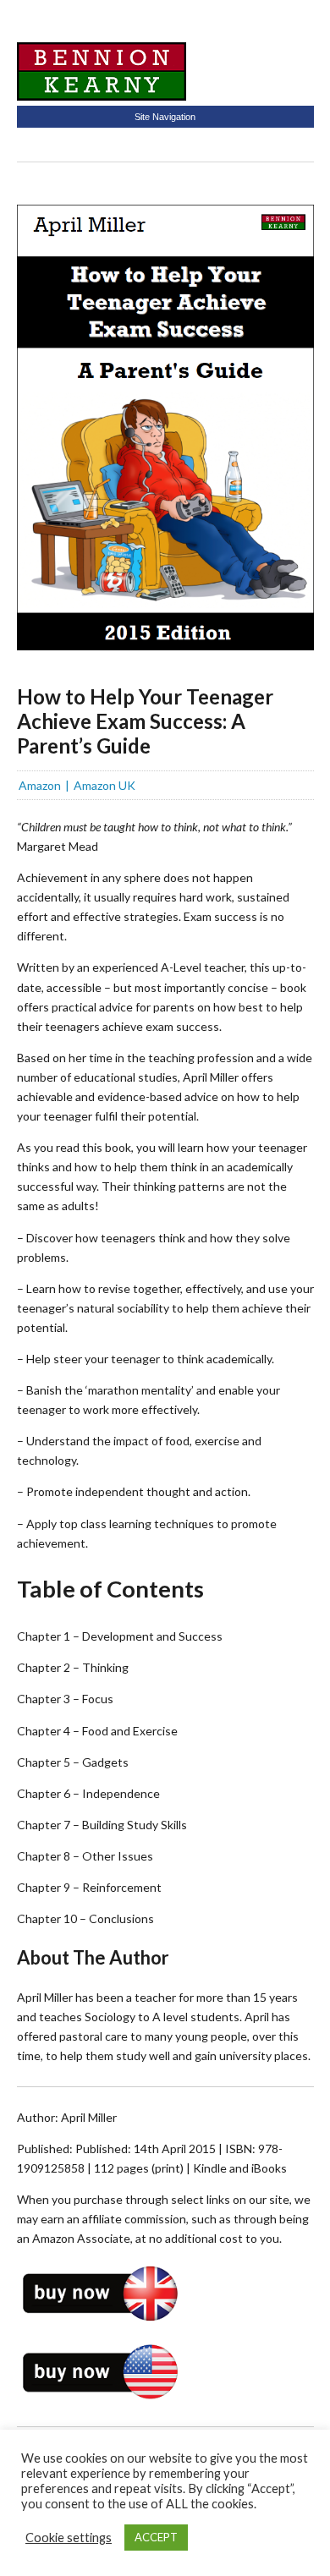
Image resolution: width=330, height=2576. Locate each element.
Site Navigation (165, 117)
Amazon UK (104, 785)
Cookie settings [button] (69, 2538)
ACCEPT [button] (156, 2537)
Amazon (40, 785)
